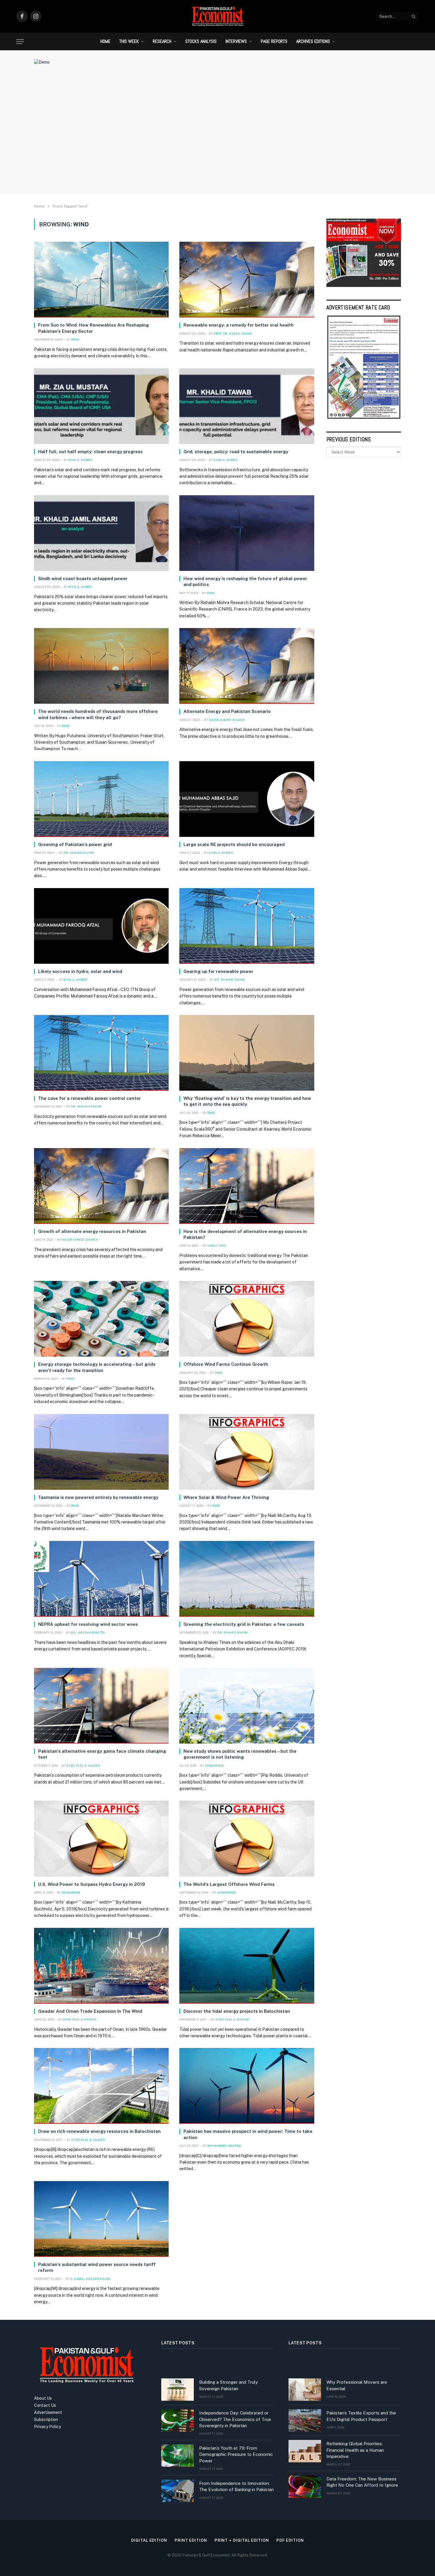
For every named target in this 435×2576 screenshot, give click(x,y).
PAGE (75, 339)
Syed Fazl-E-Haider (83, 1765)
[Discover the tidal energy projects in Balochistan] (247, 1966)
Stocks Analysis (201, 41)
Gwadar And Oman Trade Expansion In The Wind (90, 2011)
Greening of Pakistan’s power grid (75, 844)
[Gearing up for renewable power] (247, 926)
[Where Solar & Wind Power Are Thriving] (247, 1452)
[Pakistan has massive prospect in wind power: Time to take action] (247, 2086)
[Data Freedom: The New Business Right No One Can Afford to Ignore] (305, 2486)
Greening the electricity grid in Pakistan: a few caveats (244, 1624)
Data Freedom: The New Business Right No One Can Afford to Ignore (362, 2482)
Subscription (46, 2420)
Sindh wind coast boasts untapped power (83, 578)
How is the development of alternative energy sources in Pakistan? (245, 1234)
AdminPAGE (215, 1765)
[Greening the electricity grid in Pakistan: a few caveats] (247, 1579)
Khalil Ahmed (80, 460)
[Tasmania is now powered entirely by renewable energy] (101, 1452)
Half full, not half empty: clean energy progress (90, 452)
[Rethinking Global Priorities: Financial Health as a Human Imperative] (305, 2451)
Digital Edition (149, 2540)
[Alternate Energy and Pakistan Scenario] (247, 666)
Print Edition (191, 2540)
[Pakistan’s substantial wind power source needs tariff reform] (101, 2219)
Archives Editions (313, 41)
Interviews (236, 41)
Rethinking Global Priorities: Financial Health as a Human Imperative (355, 2450)
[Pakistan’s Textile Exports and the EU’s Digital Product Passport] (305, 2420)
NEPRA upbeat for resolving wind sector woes (88, 1624)
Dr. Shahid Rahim (79, 853)
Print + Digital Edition (242, 2540)
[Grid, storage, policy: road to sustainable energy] (247, 406)
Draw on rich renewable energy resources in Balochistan (99, 2131)
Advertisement (48, 2412)
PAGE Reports (274, 41)
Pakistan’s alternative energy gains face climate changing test (102, 1754)
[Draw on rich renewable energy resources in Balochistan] (101, 2086)
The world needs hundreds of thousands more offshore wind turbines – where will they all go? (98, 714)
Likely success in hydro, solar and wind (80, 971)
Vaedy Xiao (217, 1245)
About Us (43, 2398)
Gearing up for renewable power (218, 971)
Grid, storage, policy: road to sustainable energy (236, 452)
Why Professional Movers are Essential (357, 2385)
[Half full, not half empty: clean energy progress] (101, 406)
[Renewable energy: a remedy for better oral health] (247, 280)
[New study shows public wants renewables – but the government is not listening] (247, 1706)
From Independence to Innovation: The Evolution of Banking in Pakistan (236, 2486)
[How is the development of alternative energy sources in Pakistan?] (247, 1186)
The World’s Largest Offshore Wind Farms (229, 1884)
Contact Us (45, 2405)
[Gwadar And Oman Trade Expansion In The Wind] (101, 1966)
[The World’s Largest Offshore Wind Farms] (247, 1839)
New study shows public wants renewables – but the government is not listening (240, 1754)
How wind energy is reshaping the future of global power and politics (245, 581)
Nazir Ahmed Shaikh (227, 720)
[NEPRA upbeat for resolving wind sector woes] (101, 1579)
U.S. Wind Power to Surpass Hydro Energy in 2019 (92, 1884)
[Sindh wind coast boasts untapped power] (101, 533)
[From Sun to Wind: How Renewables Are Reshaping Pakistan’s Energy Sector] (101, 280)
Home (105, 41)
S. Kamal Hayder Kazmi (90, 2279)
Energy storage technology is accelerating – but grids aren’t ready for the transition (97, 1367)
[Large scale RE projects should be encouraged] (247, 799)
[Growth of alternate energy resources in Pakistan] (101, 1186)
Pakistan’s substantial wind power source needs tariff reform (97, 2267)
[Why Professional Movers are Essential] (305, 2390)
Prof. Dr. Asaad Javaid (233, 333)
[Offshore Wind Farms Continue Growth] (247, 1319)
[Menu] (20, 42)
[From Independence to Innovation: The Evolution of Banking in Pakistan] (178, 2491)
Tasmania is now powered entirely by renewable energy (98, 1497)
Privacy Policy (47, 2427)
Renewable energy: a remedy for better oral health (239, 325)
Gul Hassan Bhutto (88, 1632)
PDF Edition (290, 2540)
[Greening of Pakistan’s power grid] (101, 799)
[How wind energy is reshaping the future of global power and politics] (247, 533)
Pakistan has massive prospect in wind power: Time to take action (248, 2134)
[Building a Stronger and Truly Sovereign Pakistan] (178, 2390)
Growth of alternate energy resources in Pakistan (92, 1231)
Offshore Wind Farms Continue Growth (226, 1364)
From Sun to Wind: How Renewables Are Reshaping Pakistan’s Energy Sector (94, 328)
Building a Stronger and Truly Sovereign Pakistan (228, 2385)
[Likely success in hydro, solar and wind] (101, 926)
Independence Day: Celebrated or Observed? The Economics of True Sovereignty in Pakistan (235, 2419)
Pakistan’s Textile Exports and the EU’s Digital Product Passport (361, 2416)
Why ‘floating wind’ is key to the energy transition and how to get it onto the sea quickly (247, 1101)
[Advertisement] (217, 141)
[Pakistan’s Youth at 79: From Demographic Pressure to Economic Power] (178, 2456)
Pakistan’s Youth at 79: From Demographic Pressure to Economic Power (236, 2454)
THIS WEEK (129, 41)
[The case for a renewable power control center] (101, 1053)
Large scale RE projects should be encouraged (234, 844)
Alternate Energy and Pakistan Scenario (227, 711)
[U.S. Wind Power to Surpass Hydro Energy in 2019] (101, 1839)
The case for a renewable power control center (90, 1098)
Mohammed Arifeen (224, 2146)
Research (162, 41)
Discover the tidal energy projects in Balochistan (237, 2011)
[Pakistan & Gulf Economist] (217, 16)
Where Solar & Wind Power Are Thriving (226, 1497)
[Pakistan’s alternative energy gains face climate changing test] (101, 1706)
